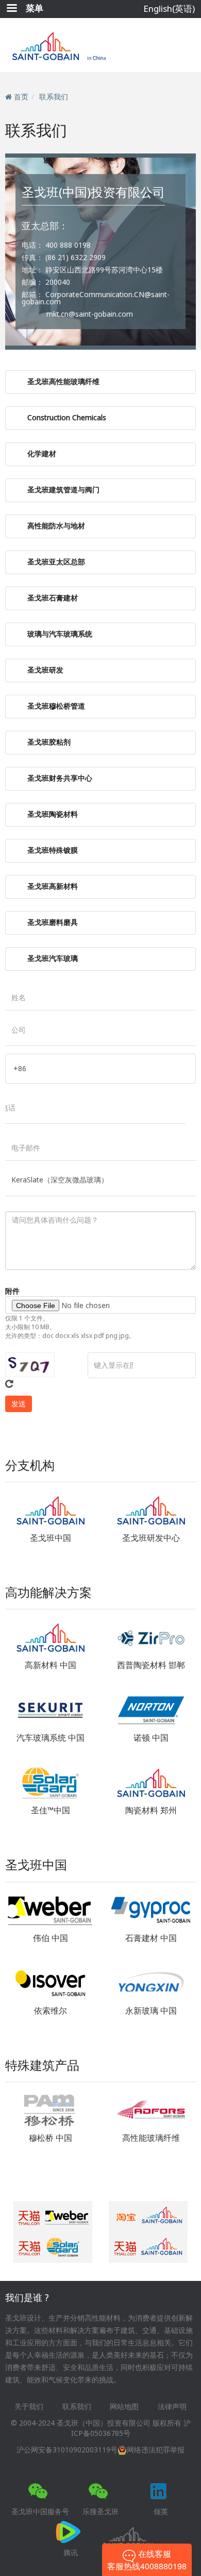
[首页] (101, 45)
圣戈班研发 (45, 670)
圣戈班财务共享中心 (60, 778)
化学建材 (42, 453)
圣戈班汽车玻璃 (53, 958)
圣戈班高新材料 (53, 886)
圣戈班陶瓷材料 (53, 814)
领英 (161, 2511)
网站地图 (124, 2406)
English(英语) (169, 8)
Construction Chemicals (67, 417)
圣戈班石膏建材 (53, 598)
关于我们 (29, 2406)
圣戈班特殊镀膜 (53, 850)
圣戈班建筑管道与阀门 (63, 490)
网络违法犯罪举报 (156, 2450)
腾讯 (71, 2553)
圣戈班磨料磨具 (53, 922)
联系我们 (54, 97)
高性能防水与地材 (56, 526)
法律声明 (172, 2406)
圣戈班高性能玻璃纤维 (63, 381)
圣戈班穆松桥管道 (56, 706)
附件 (12, 1291)
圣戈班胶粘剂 (49, 742)
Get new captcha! (9, 1384)
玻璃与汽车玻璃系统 (60, 634)
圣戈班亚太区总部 (56, 562)
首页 (21, 97)
